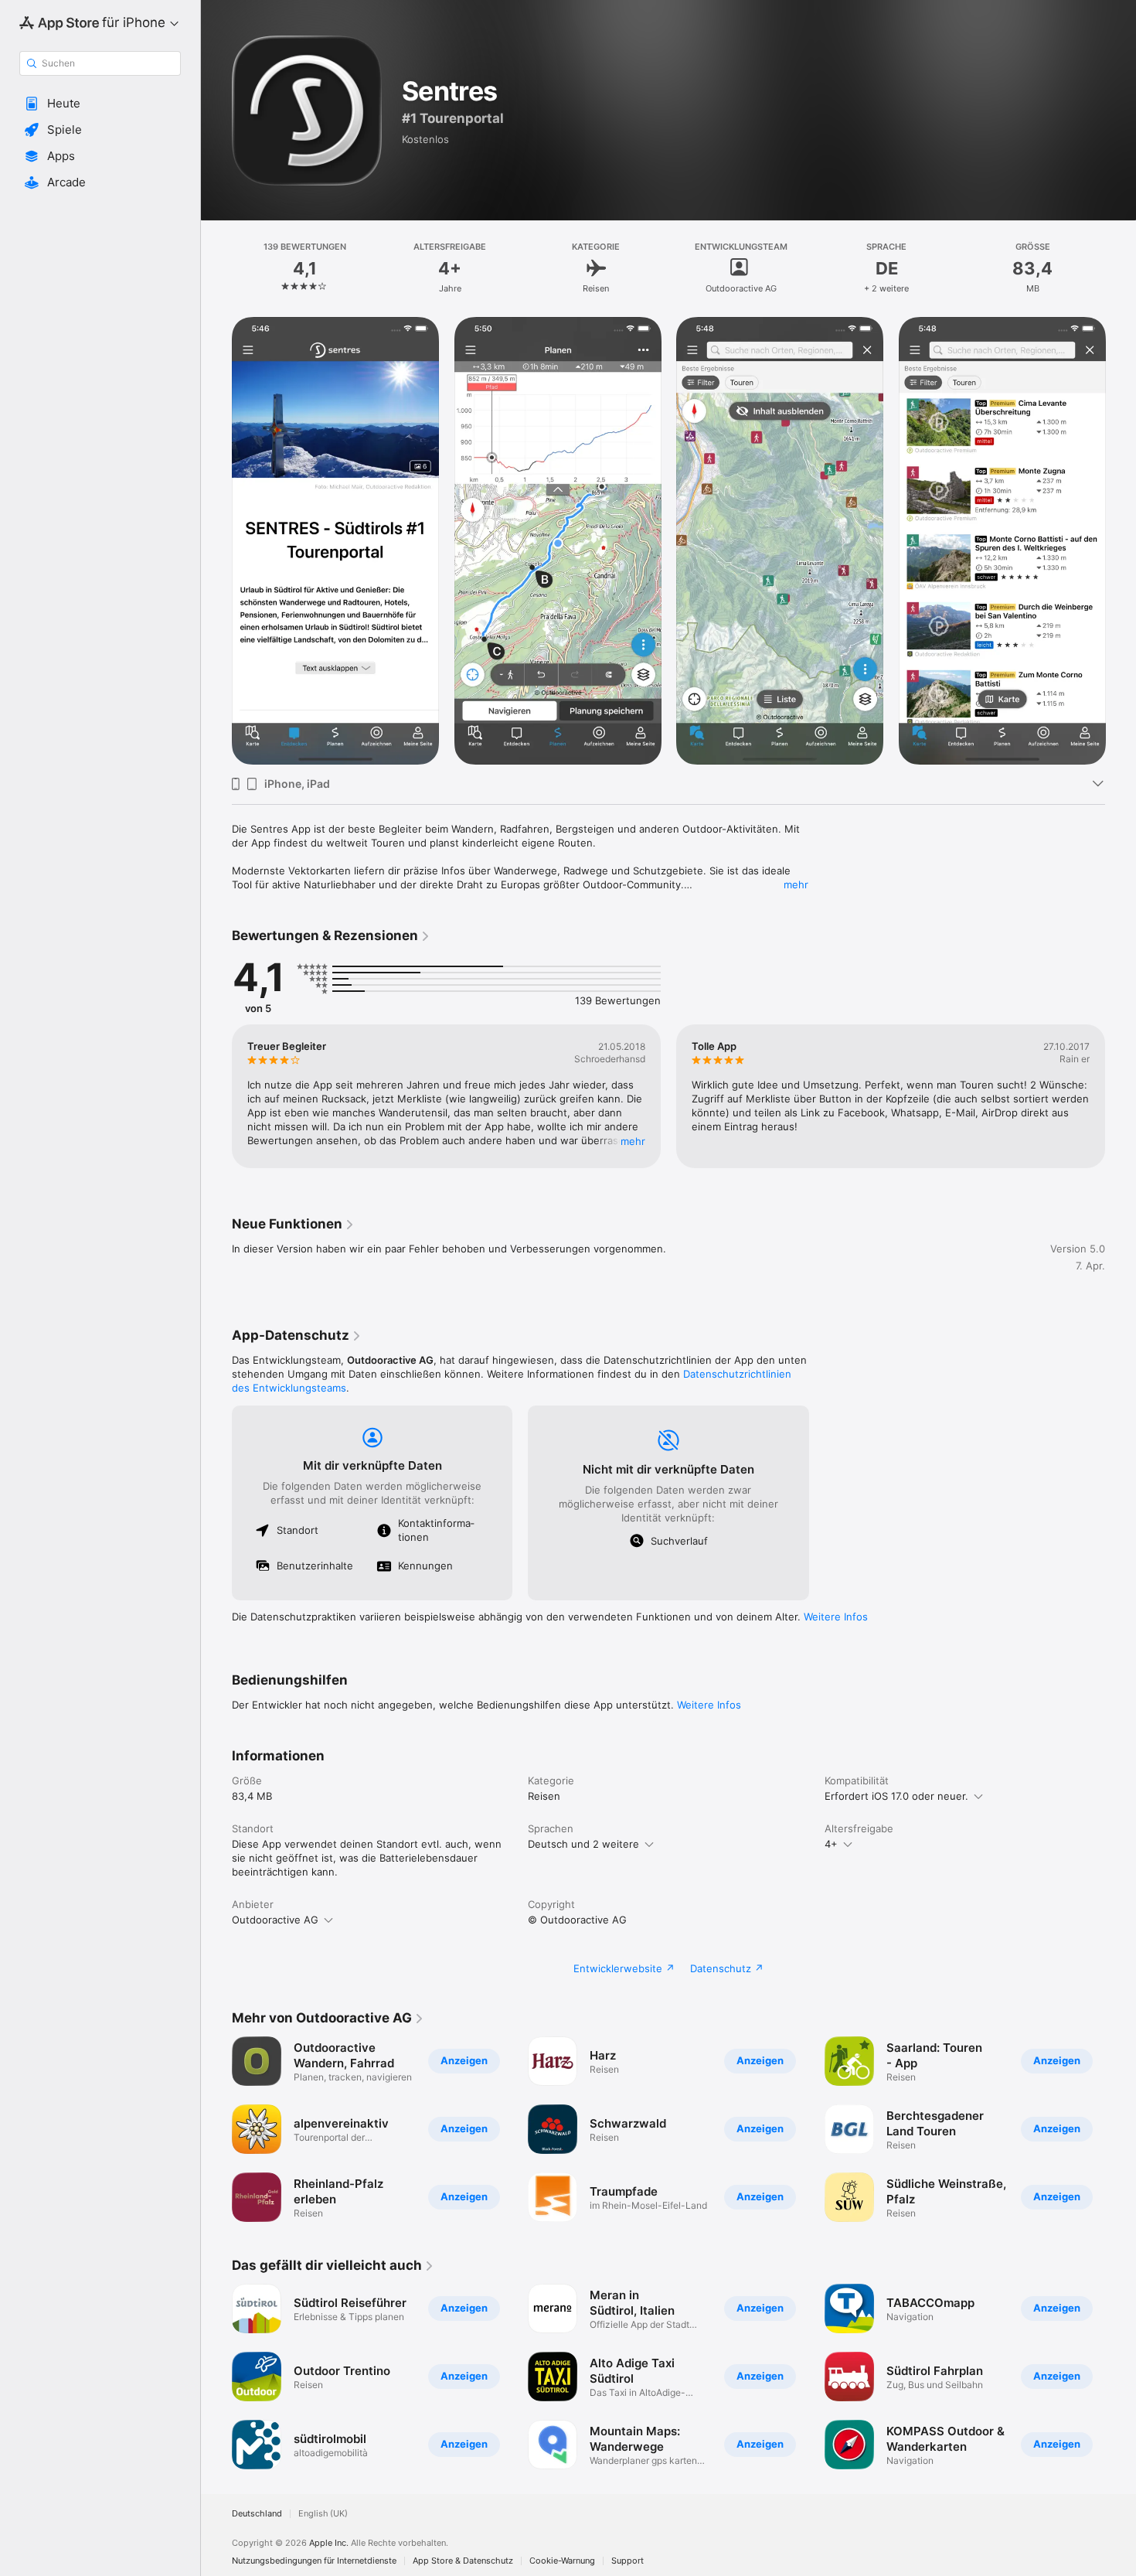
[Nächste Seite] (1121, 541)
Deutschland (257, 2514)
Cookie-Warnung (562, 2561)
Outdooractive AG (275, 1920)
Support (628, 2561)
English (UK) (323, 2514)
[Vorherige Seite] (216, 541)
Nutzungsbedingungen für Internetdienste (314, 2561)
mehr (796, 884)
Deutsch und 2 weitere (583, 1844)
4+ (831, 1844)
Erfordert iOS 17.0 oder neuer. (896, 1796)
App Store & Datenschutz (463, 2561)
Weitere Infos (836, 1617)
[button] (100, 104)
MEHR (633, 1141)
